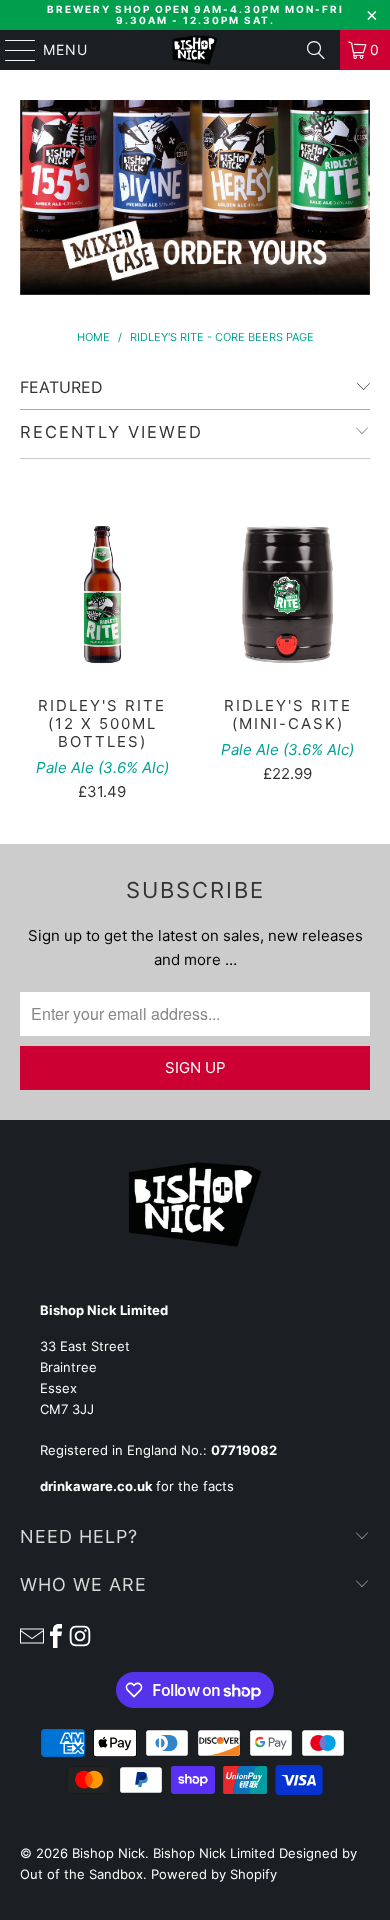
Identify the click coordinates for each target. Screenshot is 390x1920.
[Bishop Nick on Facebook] (56, 1635)
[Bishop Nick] (195, 50)
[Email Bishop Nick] (32, 1635)
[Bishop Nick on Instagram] (80, 1635)
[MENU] (11, 50)
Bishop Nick (108, 1853)
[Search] (316, 50)
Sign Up (195, 1067)
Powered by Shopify (214, 1874)
